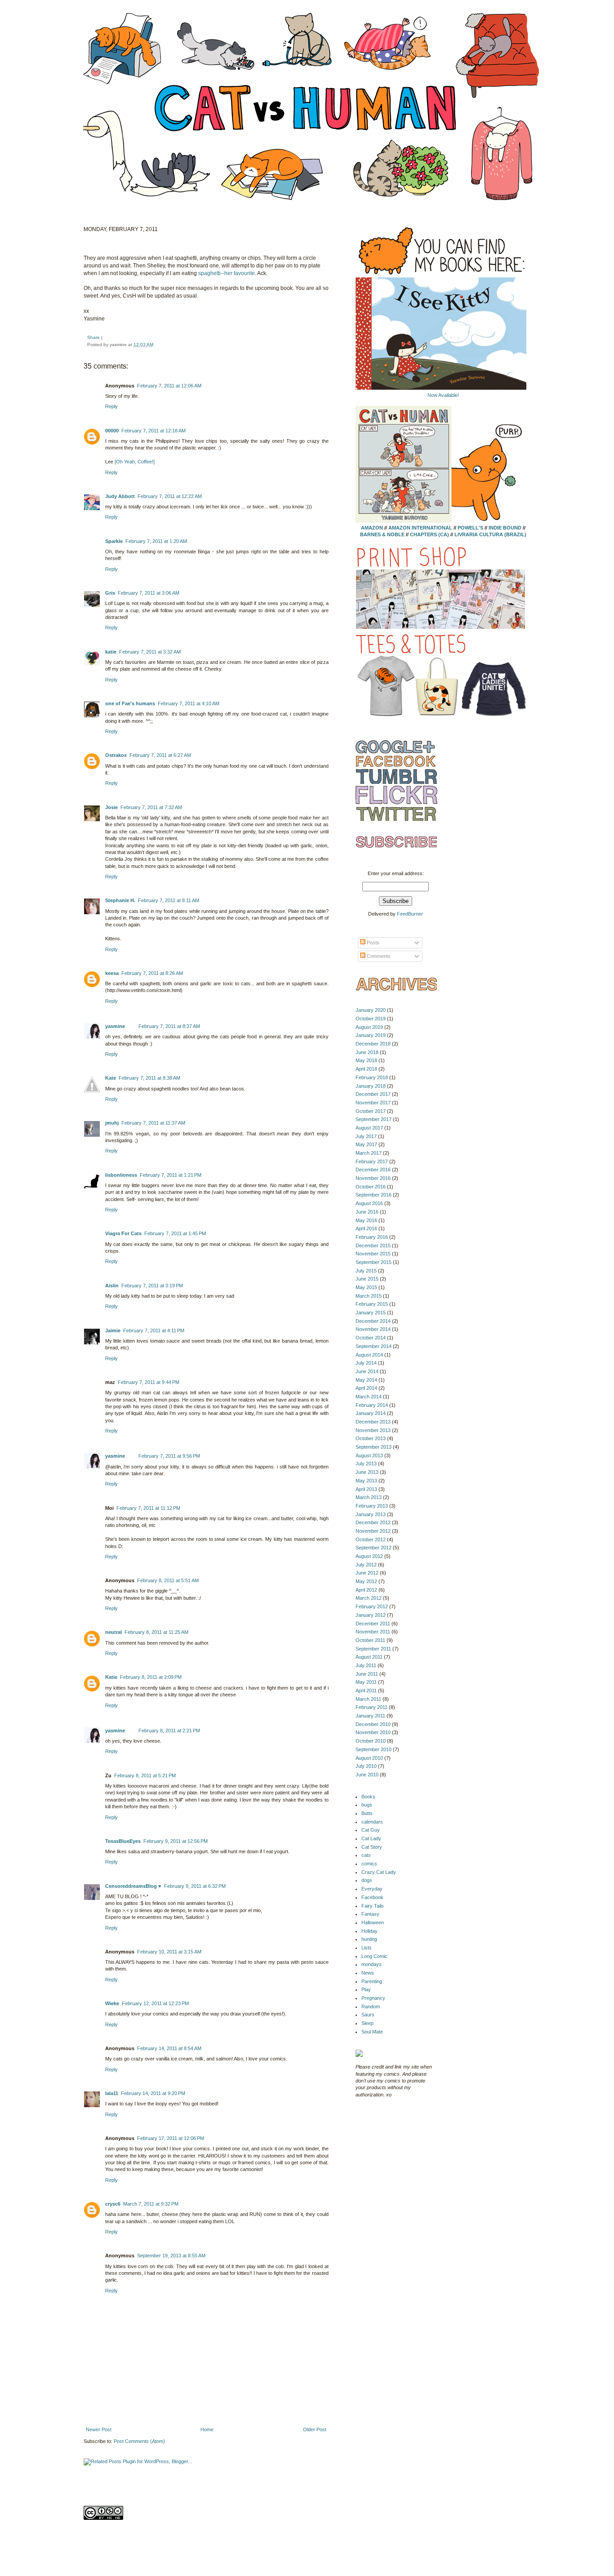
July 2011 (366, 1665)
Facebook (372, 1897)
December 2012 (373, 1522)
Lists (367, 1948)
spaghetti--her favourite (227, 273)
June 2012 (367, 1573)
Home (207, 2429)
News (368, 1973)
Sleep (367, 2023)
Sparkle (114, 541)
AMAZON (372, 528)
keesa (112, 973)
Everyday (372, 1889)
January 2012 (371, 1615)
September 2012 (374, 1548)
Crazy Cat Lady (379, 1872)
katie (111, 652)
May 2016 (366, 1220)
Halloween (373, 1922)
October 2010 (371, 1741)
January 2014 (371, 1413)
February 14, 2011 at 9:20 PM (153, 2093)
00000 (112, 431)
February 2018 (372, 1077)
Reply (111, 406)
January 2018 (371, 1086)
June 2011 (367, 1674)
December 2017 (373, 1094)
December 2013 (373, 1422)
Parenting (372, 1981)
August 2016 (369, 1203)
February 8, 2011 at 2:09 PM (151, 1677)
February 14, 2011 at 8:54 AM (169, 2048)
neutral (113, 1632)
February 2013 (372, 1506)
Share (93, 337)
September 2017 (374, 1119)
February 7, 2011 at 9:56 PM (169, 1456)
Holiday (369, 1931)
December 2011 (373, 1624)
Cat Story (372, 1847)
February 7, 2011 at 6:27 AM (160, 755)
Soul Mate (372, 2032)
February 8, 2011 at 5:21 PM (145, 1775)
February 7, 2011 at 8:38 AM (149, 1078)
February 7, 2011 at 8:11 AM (169, 900)
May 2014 (366, 1380)
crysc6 (113, 2204)
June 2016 (367, 1212)
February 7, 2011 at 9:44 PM (149, 1382)
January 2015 (371, 1312)
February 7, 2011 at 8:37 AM (169, 1026)
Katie (111, 1677)
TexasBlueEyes (123, 1841)
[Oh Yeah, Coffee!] (135, 462)
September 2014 (374, 1346)
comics (369, 1864)
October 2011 (370, 1640)
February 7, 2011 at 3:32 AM (150, 652)
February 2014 (372, 1405)
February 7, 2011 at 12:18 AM (153, 431)
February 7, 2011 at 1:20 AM (156, 541)
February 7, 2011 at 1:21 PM (171, 1175)
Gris (110, 593)
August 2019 (369, 1027)
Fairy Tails (373, 1906)
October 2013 (371, 1438)
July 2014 (366, 1363)
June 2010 (367, 1775)
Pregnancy (373, 1998)
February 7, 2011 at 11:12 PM (148, 1508)
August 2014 (369, 1355)
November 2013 (373, 1430)
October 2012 (371, 1539)
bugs (367, 1805)
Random (371, 2007)
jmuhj (112, 1123)
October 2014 (371, 1338)
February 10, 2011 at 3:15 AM (169, 1952)
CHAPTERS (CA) (430, 534)
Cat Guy (371, 1830)
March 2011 (368, 1699)
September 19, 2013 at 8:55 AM (171, 2256)
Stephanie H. (120, 900)
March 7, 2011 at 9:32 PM (151, 2204)
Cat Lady (371, 1838)
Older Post (315, 2429)
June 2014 (367, 1371)
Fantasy (370, 1914)
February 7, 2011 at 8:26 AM (152, 973)
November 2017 (373, 1103)
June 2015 (367, 1279)
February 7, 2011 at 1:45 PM (175, 1233)
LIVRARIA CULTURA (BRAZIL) (490, 534)
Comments (378, 956)
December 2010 (373, 1724)
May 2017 (366, 1144)
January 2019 (371, 1035)
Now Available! (443, 395)
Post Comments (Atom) (139, 2441)
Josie (111, 807)
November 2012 (373, 1531)
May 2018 (366, 1060)
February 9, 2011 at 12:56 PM (176, 1841)
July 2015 (366, 1271)
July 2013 (366, 1464)
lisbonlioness (121, 1175)
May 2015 (366, 1287)
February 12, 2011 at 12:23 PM (155, 2003)
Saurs (368, 2015)
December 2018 (373, 1044)
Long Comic (374, 1956)
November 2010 (373, 1732)
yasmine (115, 1026)
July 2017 (366, 1136)
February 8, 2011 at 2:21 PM (169, 1731)
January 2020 (371, 1010)
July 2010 (366, 1766)
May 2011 (366, 1682)
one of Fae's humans (130, 703)
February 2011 (372, 1707)
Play (366, 1989)
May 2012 (366, 1581)
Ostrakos (116, 755)
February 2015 (372, 1304)
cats (366, 1855)
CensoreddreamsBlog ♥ (133, 1886)
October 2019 (371, 1019)
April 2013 (366, 1489)
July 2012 (366, 1565)
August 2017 (369, 1128)
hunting (369, 1939)
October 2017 (371, 1111)
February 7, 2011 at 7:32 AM (151, 807)
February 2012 (372, 1606)
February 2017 (372, 1161)
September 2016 (374, 1195)
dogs (367, 1880)
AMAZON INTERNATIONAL (420, 528)
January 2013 (371, 1514)
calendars (372, 1822)
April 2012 (366, 1590)
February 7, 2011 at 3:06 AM (149, 593)
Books (368, 1797)
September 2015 (374, 1262)
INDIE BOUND (505, 528)
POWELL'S (470, 528)
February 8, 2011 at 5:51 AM (168, 1580)
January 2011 (370, 1716)
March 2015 (369, 1296)
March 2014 (369, 1397)
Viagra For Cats (123, 1233)
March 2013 (369, 1497)
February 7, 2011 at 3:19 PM (152, 1286)
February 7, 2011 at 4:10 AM (189, 703)
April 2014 (366, 1388)
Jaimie (113, 1330)
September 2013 (374, 1447)
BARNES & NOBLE (382, 534)
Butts (367, 1813)
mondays (372, 1964)
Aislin (112, 1286)
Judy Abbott (120, 496)
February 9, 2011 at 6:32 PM (195, 1886)
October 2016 (371, 1187)
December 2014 (373, 1321)
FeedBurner (410, 914)
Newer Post (99, 2429)
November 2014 (373, 1329)
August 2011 (369, 1657)
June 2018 (367, 1052)
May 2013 (366, 1481)
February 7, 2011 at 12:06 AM (169, 386)
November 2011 (373, 1632)
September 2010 (374, 1749)
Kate (111, 1078)
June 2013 (367, 1472)
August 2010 (369, 1758)
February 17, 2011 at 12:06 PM (171, 2138)
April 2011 (366, 1691)
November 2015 (373, 1254)
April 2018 (366, 1069)
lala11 (112, 2093)
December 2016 (373, 1170)
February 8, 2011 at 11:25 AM (156, 1632)
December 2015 (373, 1246)
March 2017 (369, 1153)
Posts (372, 943)
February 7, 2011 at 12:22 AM (170, 496)
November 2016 (373, 1178)
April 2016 (366, 1228)
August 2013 (369, 1455)
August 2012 (369, 1556)
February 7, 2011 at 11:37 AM (153, 1123)
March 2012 (369, 1598)
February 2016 (372, 1237)
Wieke (112, 2003)
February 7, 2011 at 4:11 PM (154, 1330)
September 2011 (373, 1649)
